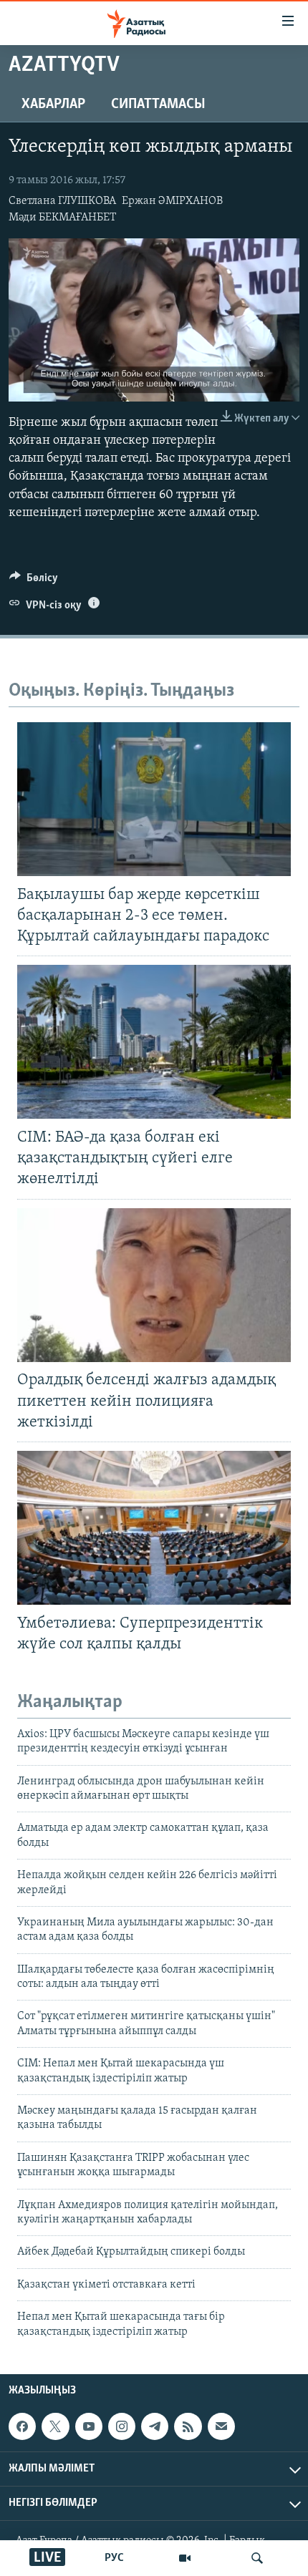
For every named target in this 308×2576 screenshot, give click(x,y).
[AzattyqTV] (185, 2558)
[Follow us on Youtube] (89, 2426)
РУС (114, 2558)
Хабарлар (53, 105)
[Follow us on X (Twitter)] (55, 2426)
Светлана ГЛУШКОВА (62, 201)
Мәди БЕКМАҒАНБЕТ (62, 218)
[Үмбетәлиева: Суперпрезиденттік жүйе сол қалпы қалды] (154, 1528)
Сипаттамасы (158, 105)
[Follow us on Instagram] (122, 2426)
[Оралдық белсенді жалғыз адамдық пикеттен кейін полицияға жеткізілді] (154, 1285)
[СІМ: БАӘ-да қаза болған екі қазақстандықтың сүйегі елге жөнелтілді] (154, 1042)
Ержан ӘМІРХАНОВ (172, 201)
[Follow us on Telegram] (155, 2426)
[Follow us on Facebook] (22, 2426)
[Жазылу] (221, 2426)
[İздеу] (257, 2558)
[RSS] (188, 2426)
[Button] (34, 581)
